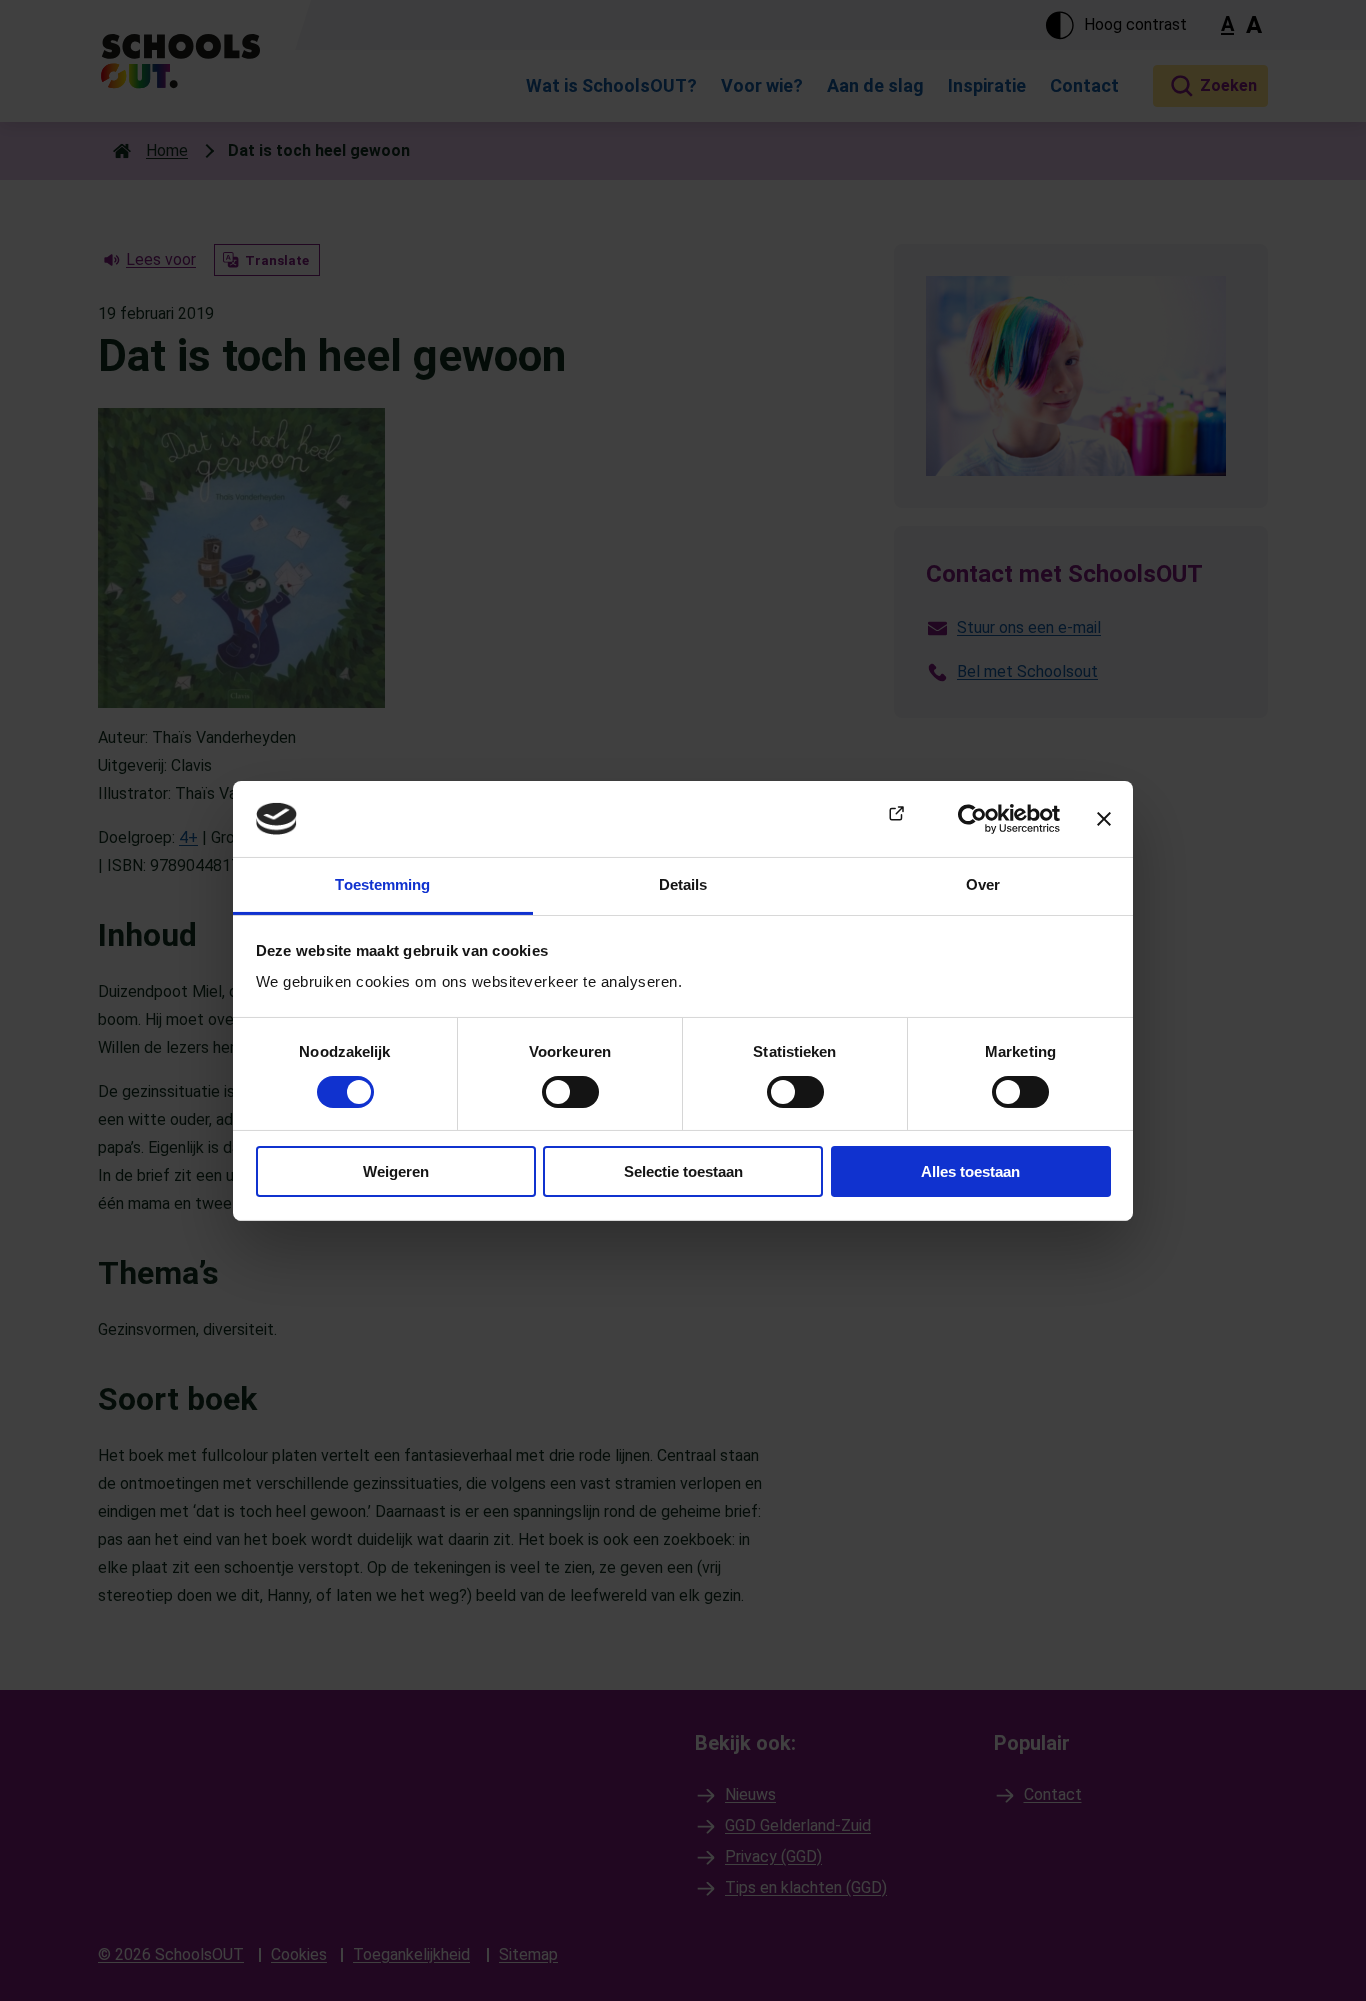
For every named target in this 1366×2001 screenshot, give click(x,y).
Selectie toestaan (683, 1171)
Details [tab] (683, 884)
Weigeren (396, 1171)
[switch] (570, 1092)
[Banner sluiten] (1104, 819)
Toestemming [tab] (382, 884)
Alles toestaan (970, 1171)
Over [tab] (983, 884)
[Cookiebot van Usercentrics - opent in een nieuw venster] (972, 819)
